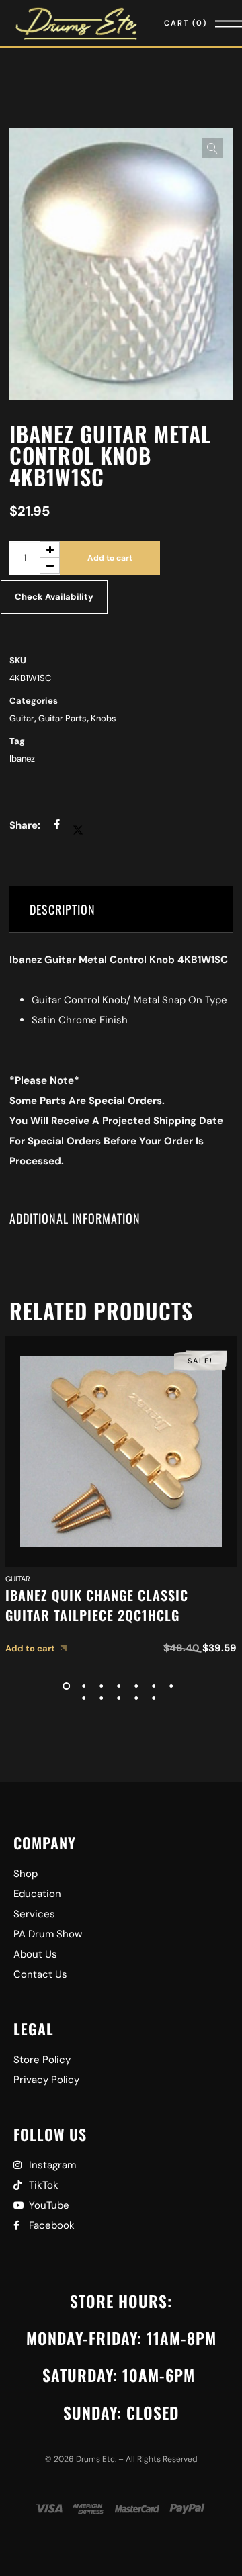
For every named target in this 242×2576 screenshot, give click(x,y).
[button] (212, 148)
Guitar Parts (63, 718)
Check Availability (54, 597)
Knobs (104, 718)
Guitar (22, 718)
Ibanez (22, 758)
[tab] (121, 910)
